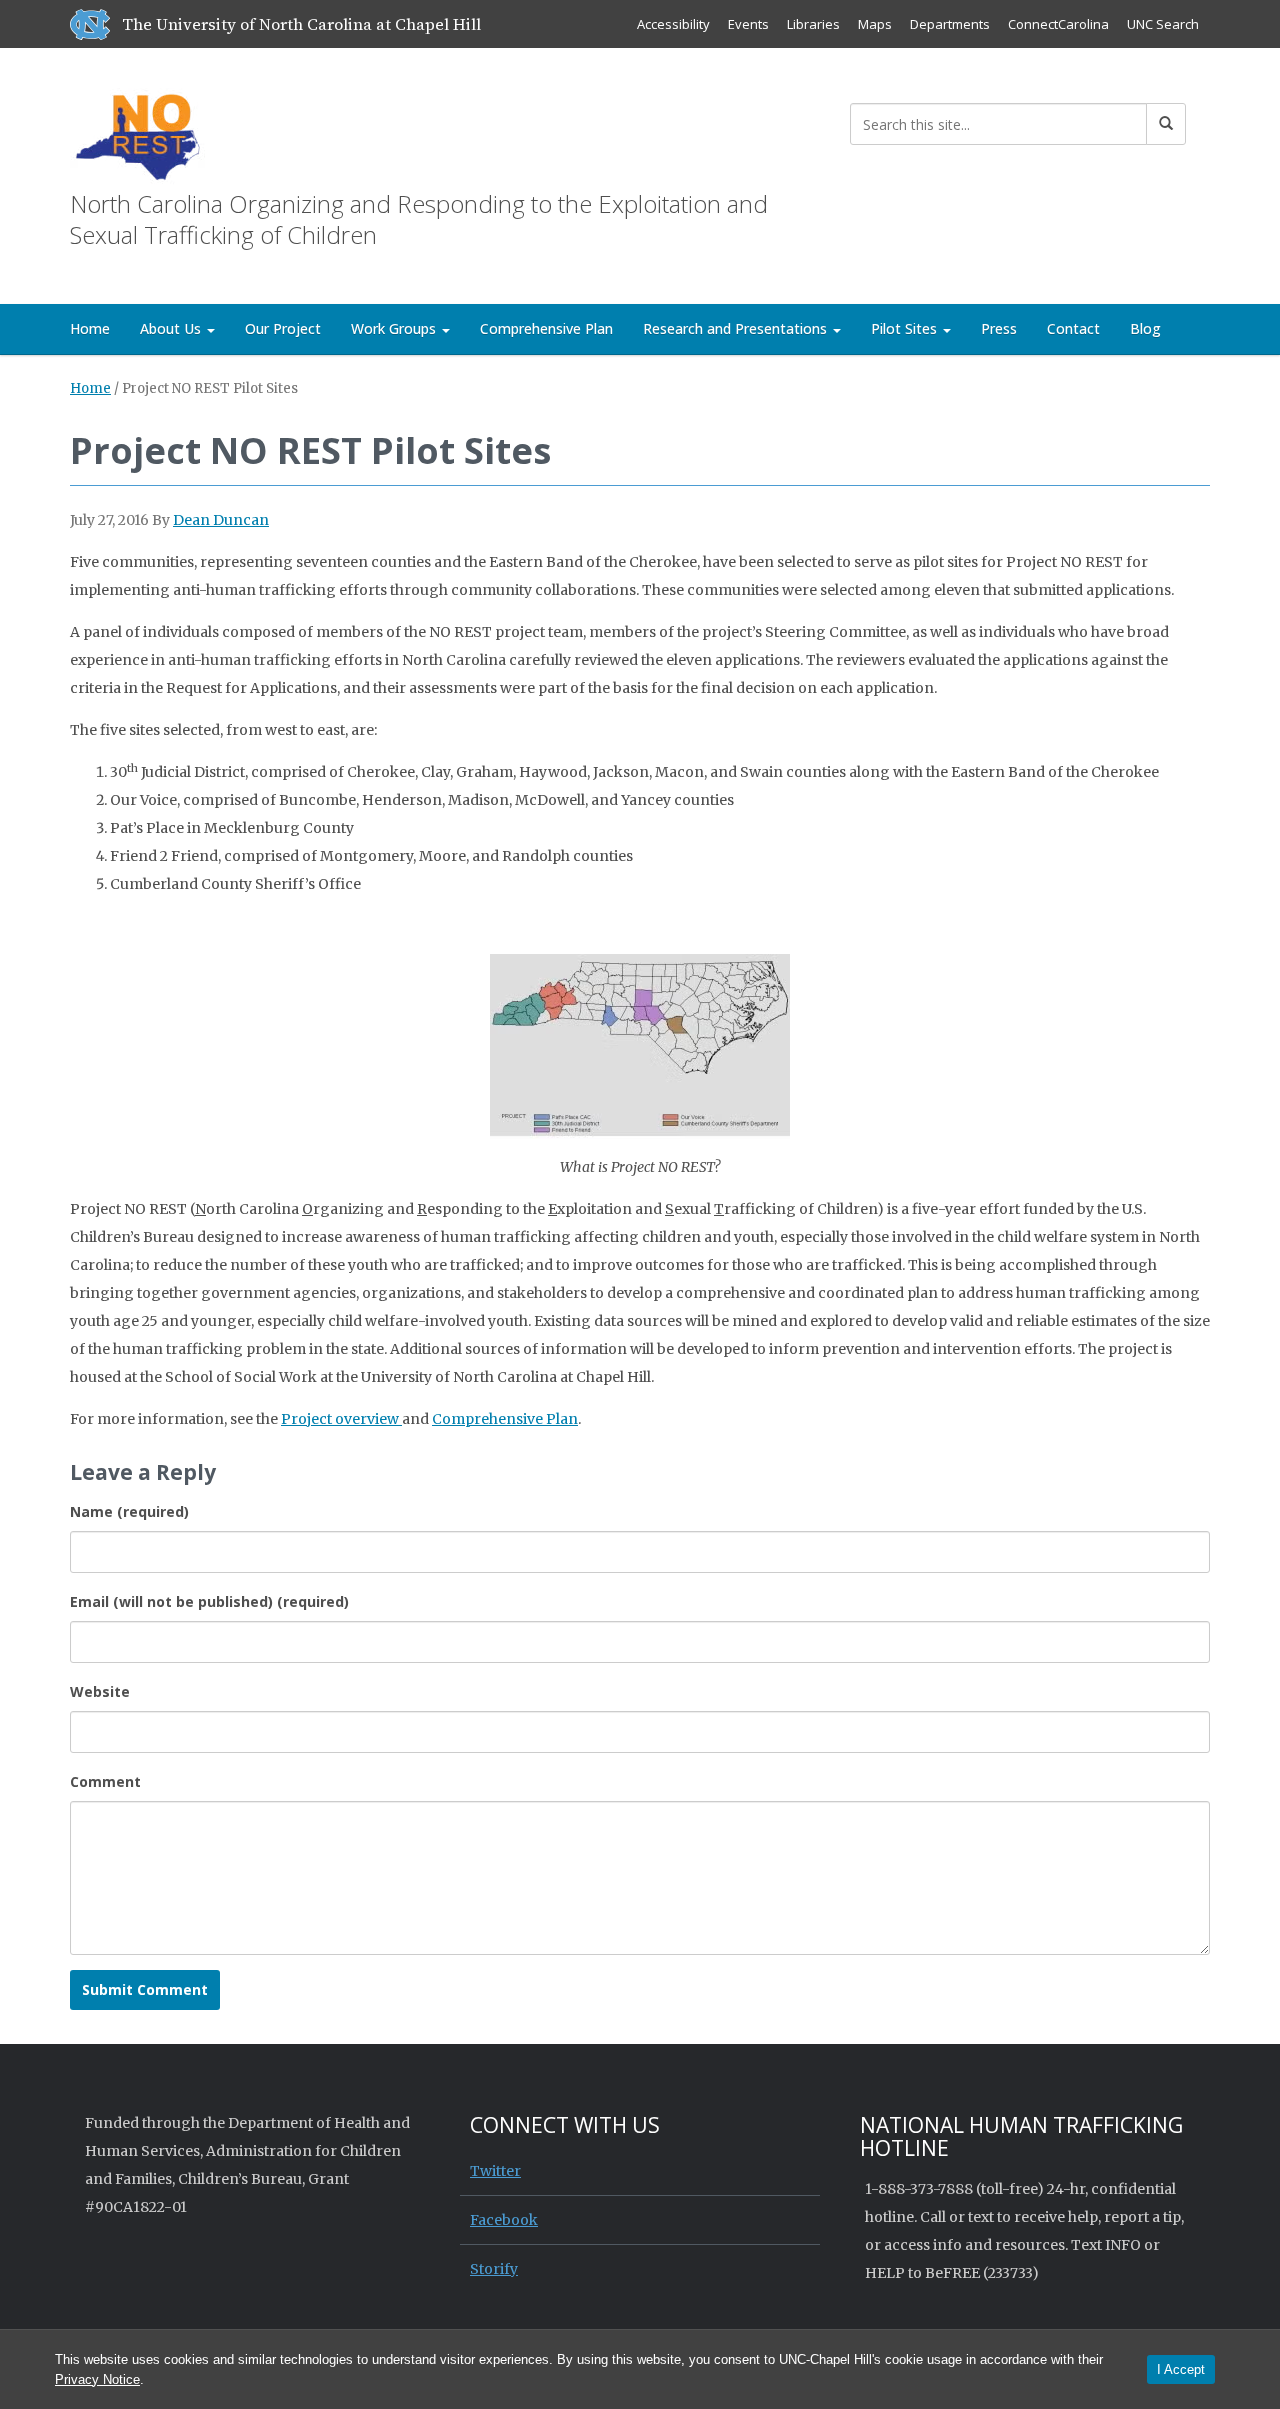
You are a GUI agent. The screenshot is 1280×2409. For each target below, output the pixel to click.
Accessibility (673, 24)
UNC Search (1163, 24)
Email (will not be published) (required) (209, 1601)
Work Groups (395, 328)
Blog (1145, 328)
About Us (172, 328)
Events (748, 24)
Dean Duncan (221, 520)
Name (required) (129, 1511)
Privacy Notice (97, 2379)
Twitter (495, 2171)
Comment (105, 1781)
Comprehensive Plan (546, 328)
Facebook (504, 2220)
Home (90, 328)
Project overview (341, 1419)
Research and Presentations (737, 328)
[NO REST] (137, 134)
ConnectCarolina (1058, 24)
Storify (494, 2269)
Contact (1073, 328)
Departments (950, 24)
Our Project (283, 328)
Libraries (813, 24)
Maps (875, 24)
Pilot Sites (906, 328)
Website (100, 1691)
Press (999, 328)
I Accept (1181, 2369)
